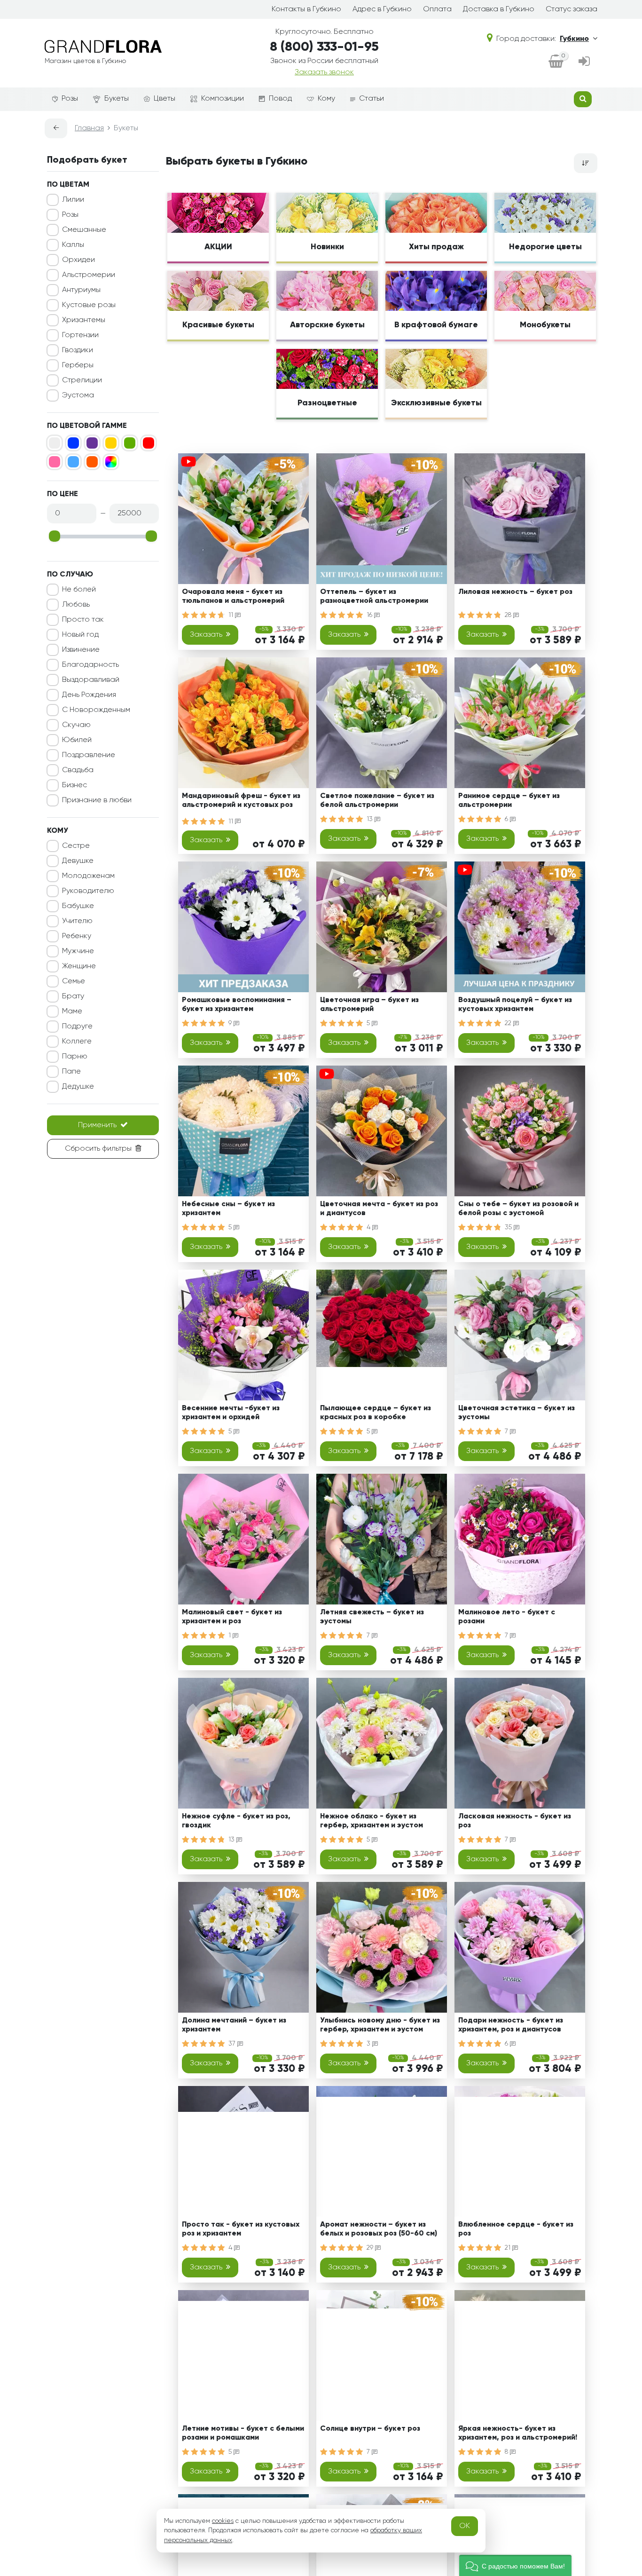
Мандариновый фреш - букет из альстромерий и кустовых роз (241, 801)
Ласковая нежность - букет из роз (515, 1821)
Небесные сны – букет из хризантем (228, 1209)
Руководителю (88, 891)
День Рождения (89, 695)
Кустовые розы (89, 305)
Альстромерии (89, 275)
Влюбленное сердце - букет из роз (516, 2229)
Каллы (73, 245)
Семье (74, 981)
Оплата (437, 9)
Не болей (79, 590)
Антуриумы (81, 290)
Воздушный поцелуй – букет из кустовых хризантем (515, 1005)
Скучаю (76, 725)
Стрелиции (82, 380)
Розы (70, 99)
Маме (72, 1011)
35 (509, 1227)
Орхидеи (78, 260)
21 (509, 2248)
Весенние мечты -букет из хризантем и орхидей (231, 1413)
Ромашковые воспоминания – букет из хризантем (237, 1005)
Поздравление (89, 755)
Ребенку (77, 936)
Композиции (223, 99)
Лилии (73, 200)
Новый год (80, 635)
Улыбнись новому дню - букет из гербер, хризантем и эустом (380, 2025)
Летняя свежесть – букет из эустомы (372, 1617)
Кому (326, 99)
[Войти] (584, 62)
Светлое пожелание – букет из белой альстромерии (377, 801)
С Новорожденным (96, 710)
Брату (73, 996)
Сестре (76, 846)
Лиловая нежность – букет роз (515, 592)
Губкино (574, 39)
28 (509, 615)
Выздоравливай (91, 680)
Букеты (117, 99)
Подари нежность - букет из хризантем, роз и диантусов (511, 2025)
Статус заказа (572, 9)
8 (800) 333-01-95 (324, 47)
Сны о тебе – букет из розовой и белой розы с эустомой (518, 1209)
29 (371, 2248)
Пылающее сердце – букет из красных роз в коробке (376, 1413)
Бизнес (74, 785)
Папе (71, 1072)
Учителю (77, 921)
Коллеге (77, 1042)
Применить (97, 1125)
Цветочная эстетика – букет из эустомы (517, 1413)
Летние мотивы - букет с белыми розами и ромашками (243, 2433)
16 (370, 615)
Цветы (164, 99)
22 (509, 1023)
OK (465, 2526)
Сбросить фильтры (98, 1149)
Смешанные (84, 230)
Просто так (83, 620)
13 (371, 819)
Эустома (78, 395)
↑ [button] (613, 2305)
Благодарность (90, 665)
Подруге (77, 1027)
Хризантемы (84, 320)
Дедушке (78, 1087)
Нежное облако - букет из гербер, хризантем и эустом (372, 1821)
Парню (75, 1057)
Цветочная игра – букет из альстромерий (369, 1005)
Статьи (372, 99)
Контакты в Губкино (306, 9)
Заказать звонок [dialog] (324, 72)
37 (233, 2044)
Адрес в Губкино (382, 9)
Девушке (78, 861)
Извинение (81, 650)
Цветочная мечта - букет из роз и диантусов (379, 1209)
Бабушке (78, 906)
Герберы (78, 365)
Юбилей (77, 740)
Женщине (79, 966)
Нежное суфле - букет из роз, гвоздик (236, 1821)
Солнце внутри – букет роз (370, 2429)
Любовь (76, 605)
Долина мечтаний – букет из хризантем (234, 2025)
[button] (515, 2565)
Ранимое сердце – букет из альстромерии (509, 801)
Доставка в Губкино (499, 9)
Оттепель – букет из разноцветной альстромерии (374, 597)
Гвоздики (78, 350)
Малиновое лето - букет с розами (507, 1617)
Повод (280, 99)
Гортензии (80, 335)
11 (232, 615)
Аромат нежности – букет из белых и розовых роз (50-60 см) (379, 2229)
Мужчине (78, 951)
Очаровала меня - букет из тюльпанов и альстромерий (233, 597)
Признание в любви (97, 800)
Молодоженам (88, 876)
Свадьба (78, 770)
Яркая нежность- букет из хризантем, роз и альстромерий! (518, 2433)
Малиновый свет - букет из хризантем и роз (232, 1617)
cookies (223, 2521)
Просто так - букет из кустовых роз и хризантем (241, 2229)
